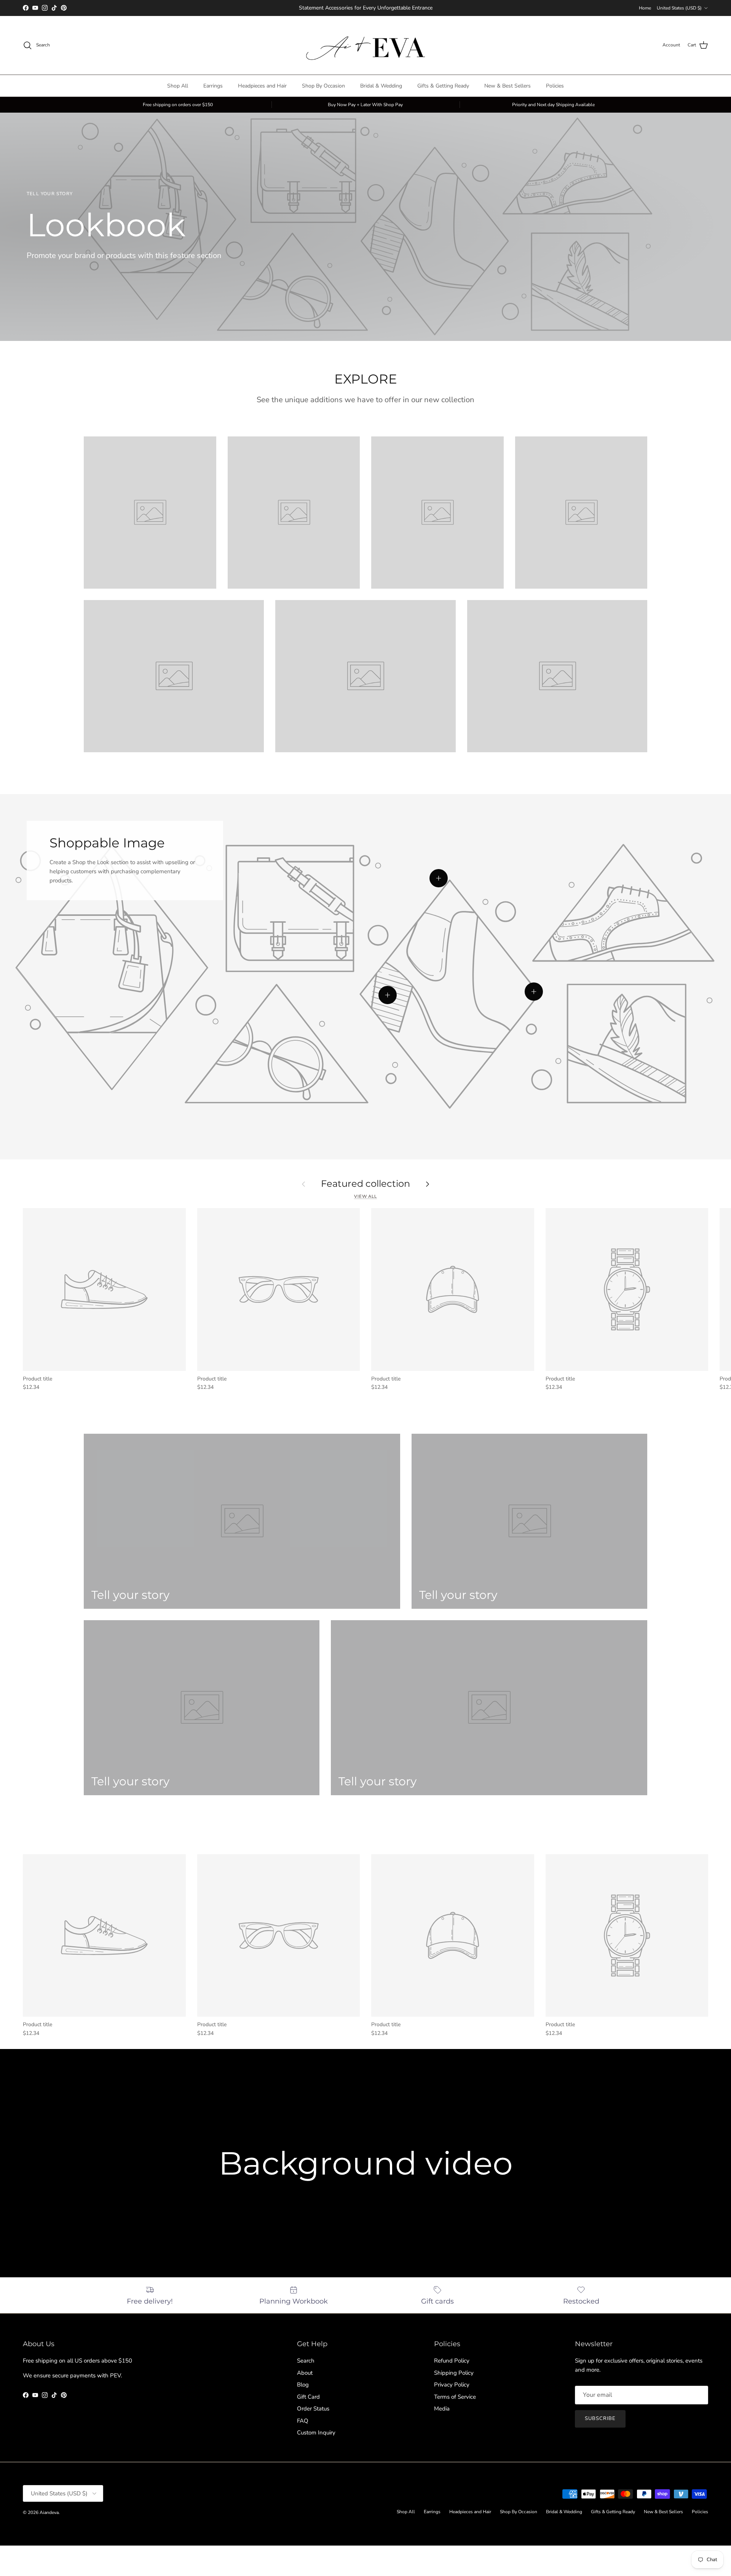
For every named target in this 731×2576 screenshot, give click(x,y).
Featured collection (365, 1184)
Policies (555, 86)
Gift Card (308, 2397)
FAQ (303, 2421)
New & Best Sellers (508, 86)
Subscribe (600, 2418)
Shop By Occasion (323, 86)
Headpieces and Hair (262, 86)
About (305, 2373)
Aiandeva (49, 2512)
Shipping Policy (454, 2373)
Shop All (178, 86)
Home (645, 8)
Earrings (213, 86)
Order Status (313, 2409)
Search (306, 2361)
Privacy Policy (452, 2385)
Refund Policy (452, 2361)
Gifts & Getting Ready (443, 86)
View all (365, 1196)
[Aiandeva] (366, 45)
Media (442, 2409)
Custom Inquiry (316, 2433)
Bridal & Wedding (381, 86)
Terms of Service (455, 2397)
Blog (303, 2385)
